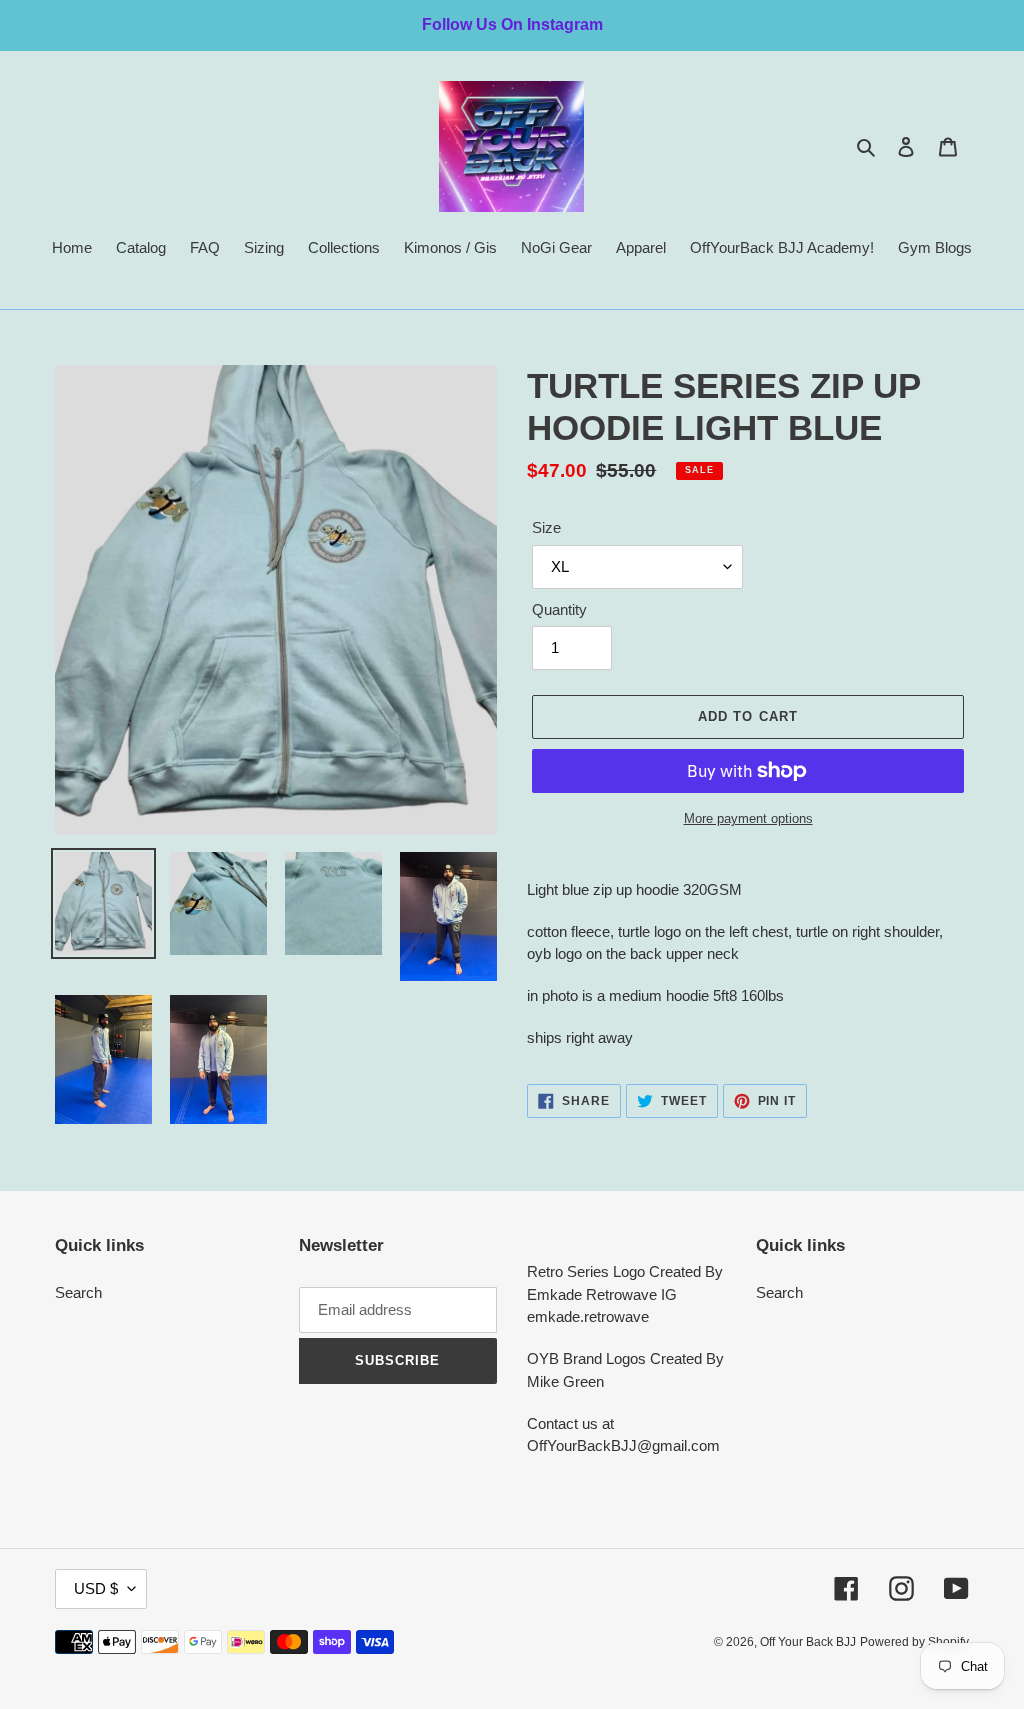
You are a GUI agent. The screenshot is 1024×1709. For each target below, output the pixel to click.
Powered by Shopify (914, 1642)
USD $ (96, 1588)
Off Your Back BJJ (808, 1642)
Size (546, 527)
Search (78, 1292)
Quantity (559, 609)
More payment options (748, 818)
